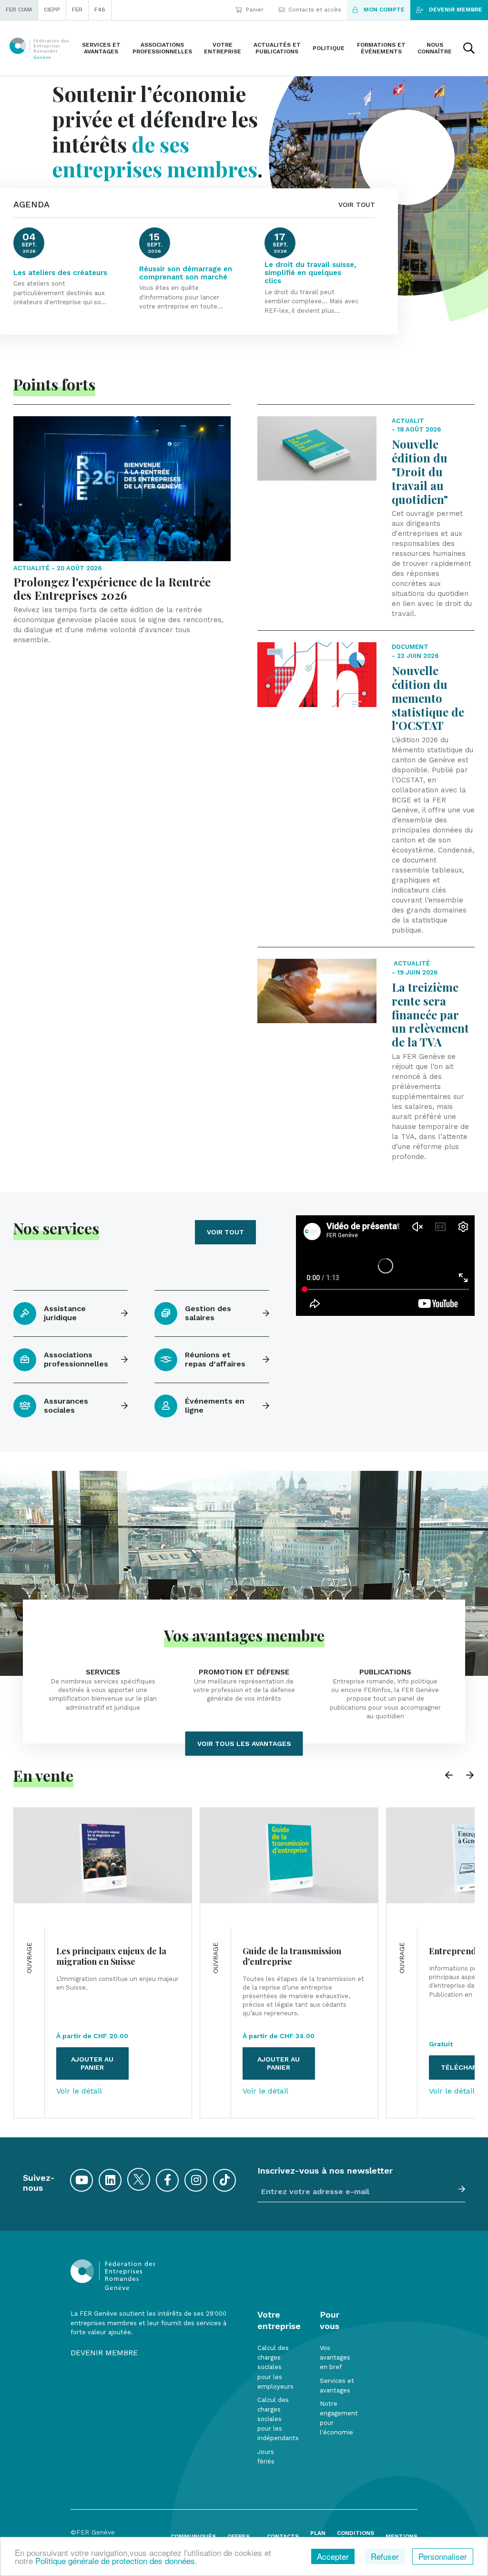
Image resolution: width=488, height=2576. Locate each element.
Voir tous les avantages (244, 1744)
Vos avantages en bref (335, 2357)
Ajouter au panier (92, 2063)
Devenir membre (456, 10)
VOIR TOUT (357, 205)
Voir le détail (79, 2091)
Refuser (385, 2556)
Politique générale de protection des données (115, 2561)
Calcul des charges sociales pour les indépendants (278, 2419)
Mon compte (384, 10)
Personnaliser (443, 2556)
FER (77, 10)
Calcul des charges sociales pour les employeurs (275, 2367)
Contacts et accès (315, 10)
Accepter (333, 2556)
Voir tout (225, 1232)
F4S (100, 10)
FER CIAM (19, 10)
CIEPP (52, 10)
